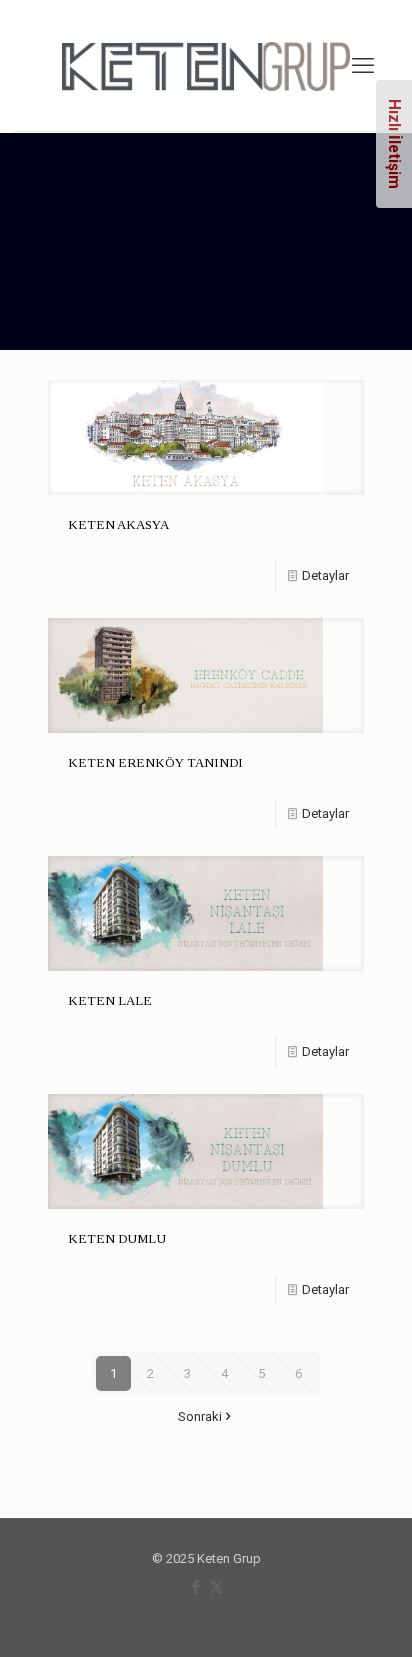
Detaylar (325, 575)
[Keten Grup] (206, 65)
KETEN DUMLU (117, 1238)
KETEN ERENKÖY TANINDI (155, 762)
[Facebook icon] (195, 1587)
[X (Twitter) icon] (216, 1587)
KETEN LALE (110, 1000)
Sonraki (200, 1416)
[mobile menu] (363, 66)
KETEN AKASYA (118, 524)
